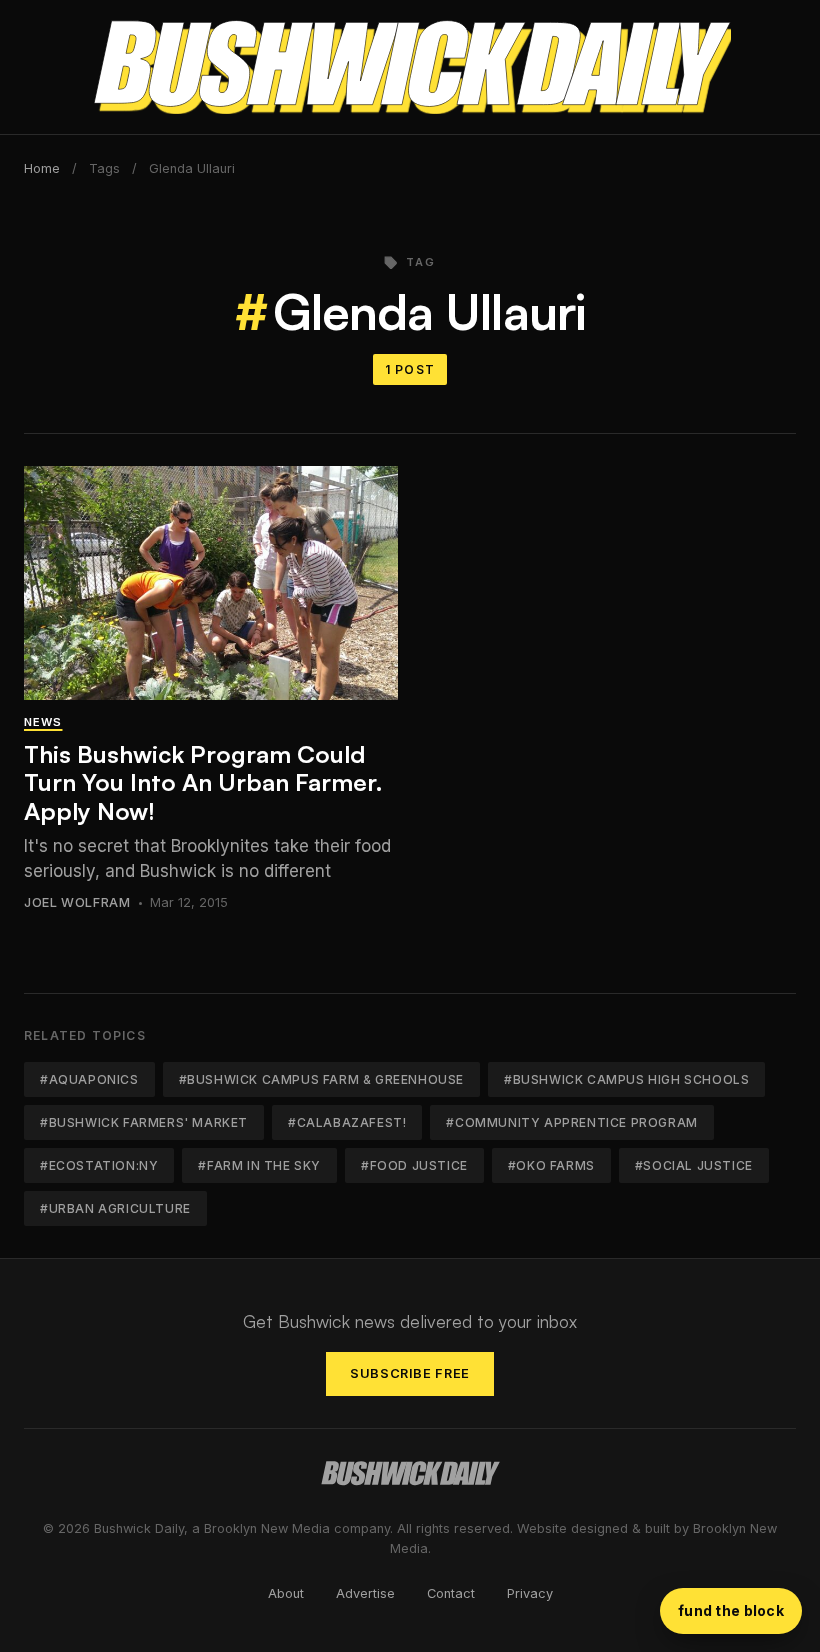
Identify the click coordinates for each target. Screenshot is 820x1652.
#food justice (414, 1165)
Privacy (530, 1593)
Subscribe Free (410, 1373)
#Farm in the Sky (259, 1165)
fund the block (731, 1610)
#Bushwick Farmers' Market (144, 1122)
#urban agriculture (115, 1208)
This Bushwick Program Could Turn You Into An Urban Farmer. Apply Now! (203, 783)
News (43, 722)
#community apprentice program (571, 1122)
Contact (451, 1593)
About (286, 1593)
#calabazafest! (347, 1122)
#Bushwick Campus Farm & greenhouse (321, 1079)
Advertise (365, 1593)
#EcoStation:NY (99, 1165)
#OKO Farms (551, 1165)
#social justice (694, 1165)
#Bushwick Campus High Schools (626, 1079)
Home (42, 168)
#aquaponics (89, 1079)
